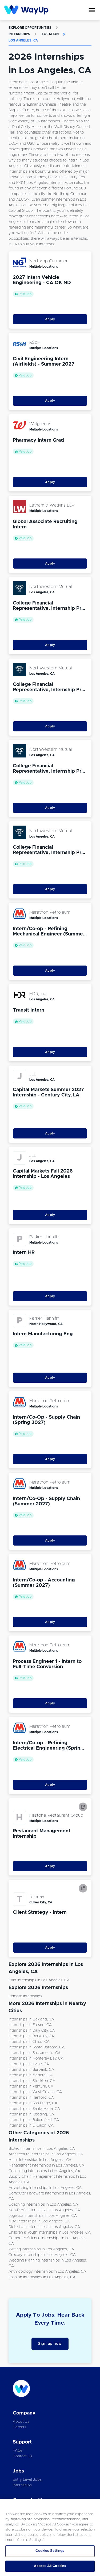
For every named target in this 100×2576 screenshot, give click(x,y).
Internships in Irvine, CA (29, 2064)
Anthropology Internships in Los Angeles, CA (47, 2272)
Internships (19, 34)
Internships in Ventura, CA (31, 2086)
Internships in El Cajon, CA (31, 2126)
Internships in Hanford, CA (31, 2098)
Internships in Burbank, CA (31, 2070)
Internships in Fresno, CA (30, 2025)
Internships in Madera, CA (31, 2075)
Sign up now (50, 2344)
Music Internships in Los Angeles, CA (40, 2160)
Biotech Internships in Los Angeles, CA (42, 2149)
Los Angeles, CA (23, 40)
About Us (21, 2422)
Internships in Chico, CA (29, 2042)
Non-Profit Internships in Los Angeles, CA (44, 2210)
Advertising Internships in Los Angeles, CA (45, 2188)
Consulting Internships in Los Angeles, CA (44, 2171)
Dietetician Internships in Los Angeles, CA (44, 2227)
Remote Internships (25, 1996)
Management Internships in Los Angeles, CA (46, 2165)
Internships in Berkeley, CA (31, 2036)
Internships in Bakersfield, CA (34, 2120)
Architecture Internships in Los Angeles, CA (46, 2154)
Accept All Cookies (50, 2566)
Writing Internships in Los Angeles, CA (41, 2249)
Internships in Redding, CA (31, 2114)
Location (50, 34)
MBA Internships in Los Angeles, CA (39, 2221)
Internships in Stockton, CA (32, 2081)
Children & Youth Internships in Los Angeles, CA (50, 2233)
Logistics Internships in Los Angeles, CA (43, 2216)
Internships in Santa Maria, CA (34, 2109)
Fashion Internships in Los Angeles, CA (42, 2277)
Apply (50, 319)
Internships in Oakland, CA (31, 2019)
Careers (20, 2427)
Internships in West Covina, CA (35, 2092)
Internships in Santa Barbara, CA (37, 2047)
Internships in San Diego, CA (33, 2103)
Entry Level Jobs (27, 2480)
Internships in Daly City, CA (32, 2031)
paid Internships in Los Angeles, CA (39, 1980)
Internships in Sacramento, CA (35, 2053)
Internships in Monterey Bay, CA (36, 2059)
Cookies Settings (50, 2551)
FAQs (18, 2451)
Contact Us (23, 2456)
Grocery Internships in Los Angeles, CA (42, 2255)
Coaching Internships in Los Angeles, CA (43, 2205)
